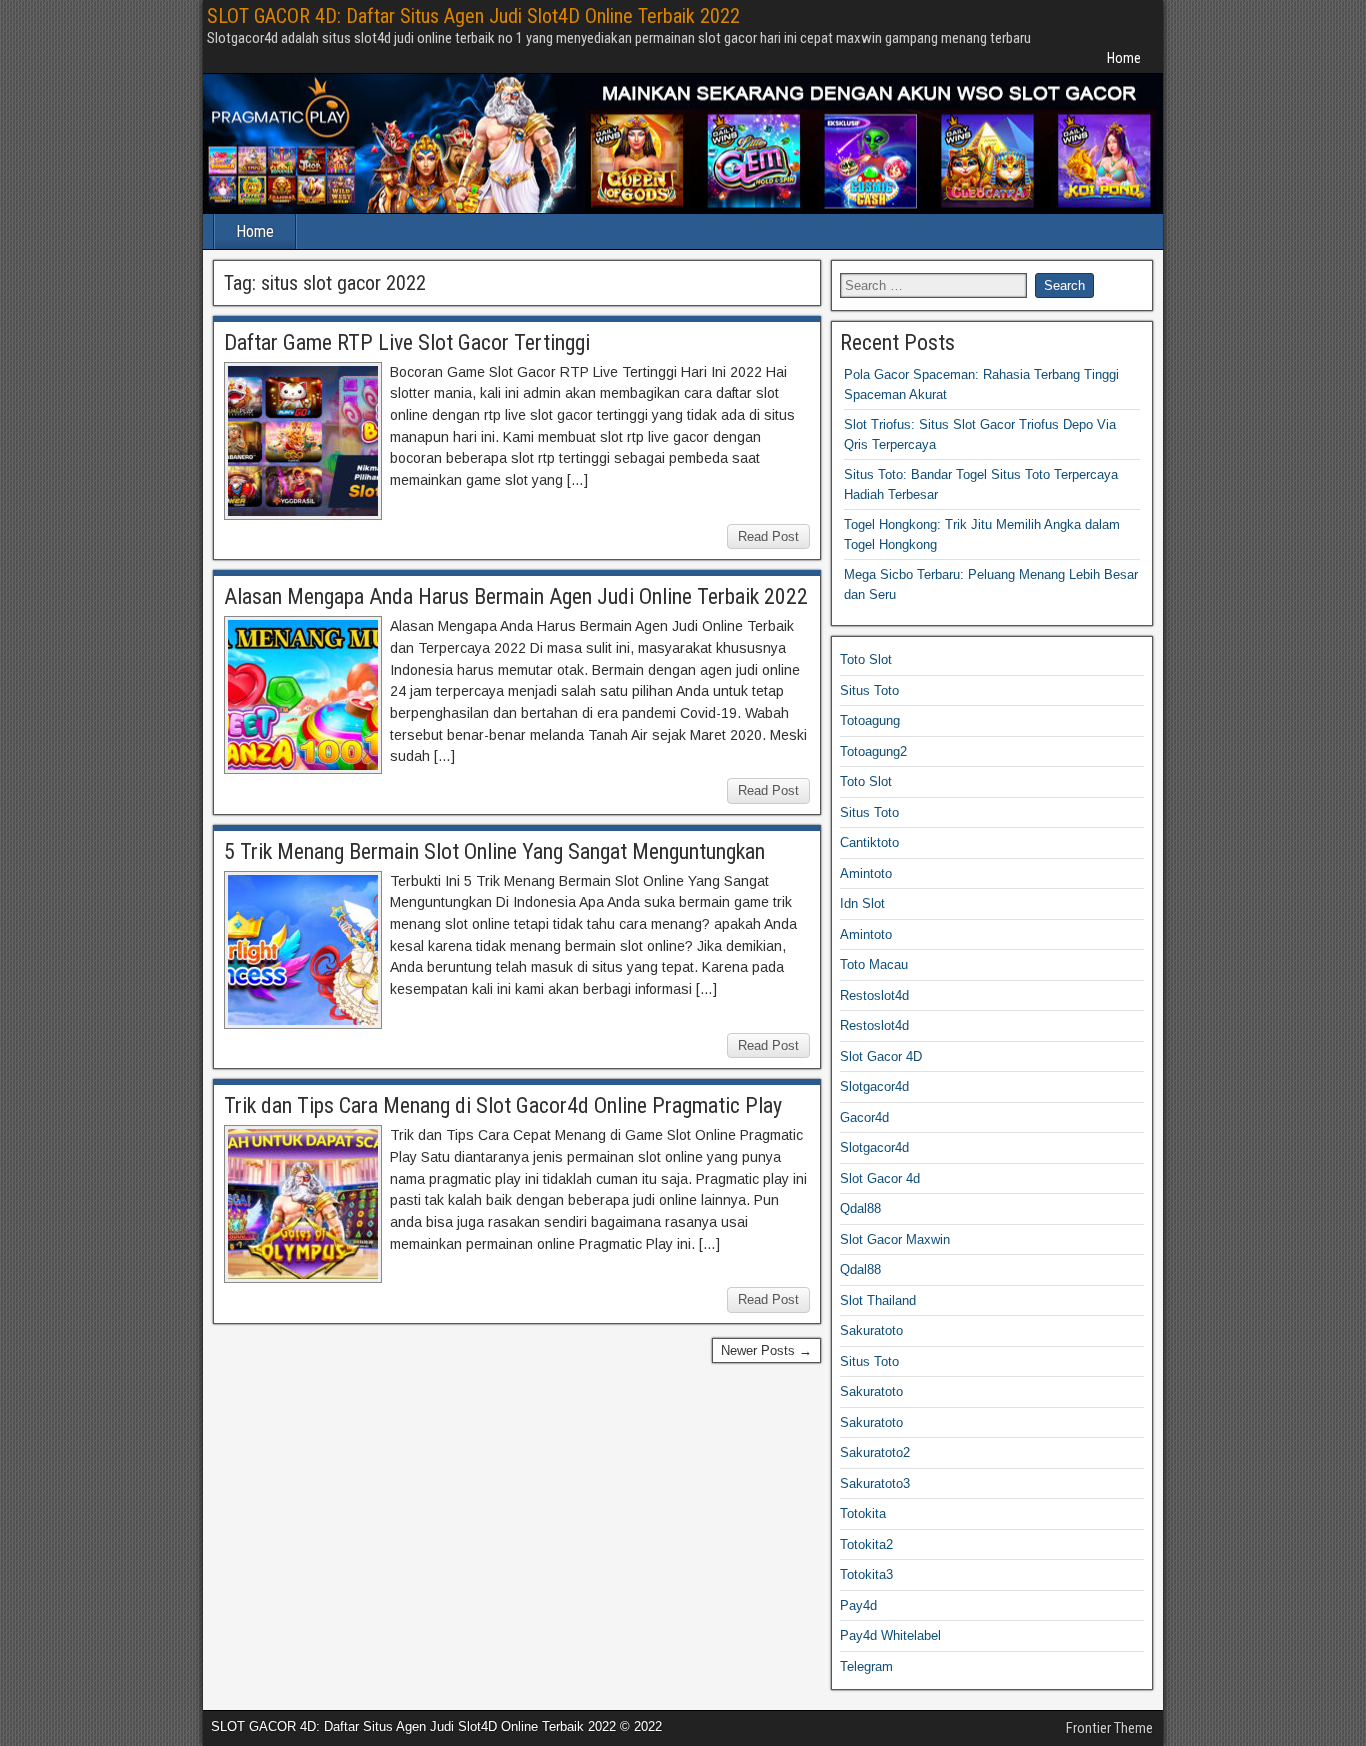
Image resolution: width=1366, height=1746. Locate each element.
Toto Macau (874, 964)
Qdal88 (860, 1208)
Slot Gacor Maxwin (895, 1239)
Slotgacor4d (874, 1086)
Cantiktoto (869, 842)
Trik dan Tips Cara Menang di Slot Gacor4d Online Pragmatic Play (503, 1105)
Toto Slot (866, 659)
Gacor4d (864, 1117)
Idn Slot (862, 903)
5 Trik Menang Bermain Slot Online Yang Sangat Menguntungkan (494, 851)
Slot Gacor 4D (881, 1056)
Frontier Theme (1109, 1728)
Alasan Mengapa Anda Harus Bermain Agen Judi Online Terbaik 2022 (516, 596)
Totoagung (870, 720)
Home (1124, 58)
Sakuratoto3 (875, 1483)
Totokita (863, 1513)
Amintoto (866, 873)
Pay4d (858, 1605)
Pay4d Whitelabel (890, 1635)
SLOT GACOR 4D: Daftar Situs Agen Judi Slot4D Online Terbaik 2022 (473, 16)
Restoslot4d (874, 995)
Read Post (768, 536)
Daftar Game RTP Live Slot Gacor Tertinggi (407, 342)
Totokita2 (866, 1544)
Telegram (866, 1666)
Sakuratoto (871, 1330)
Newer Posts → (766, 1350)
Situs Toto (869, 690)
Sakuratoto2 (875, 1452)
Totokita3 (866, 1574)
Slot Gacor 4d (880, 1178)
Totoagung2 (873, 751)
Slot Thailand (878, 1300)
